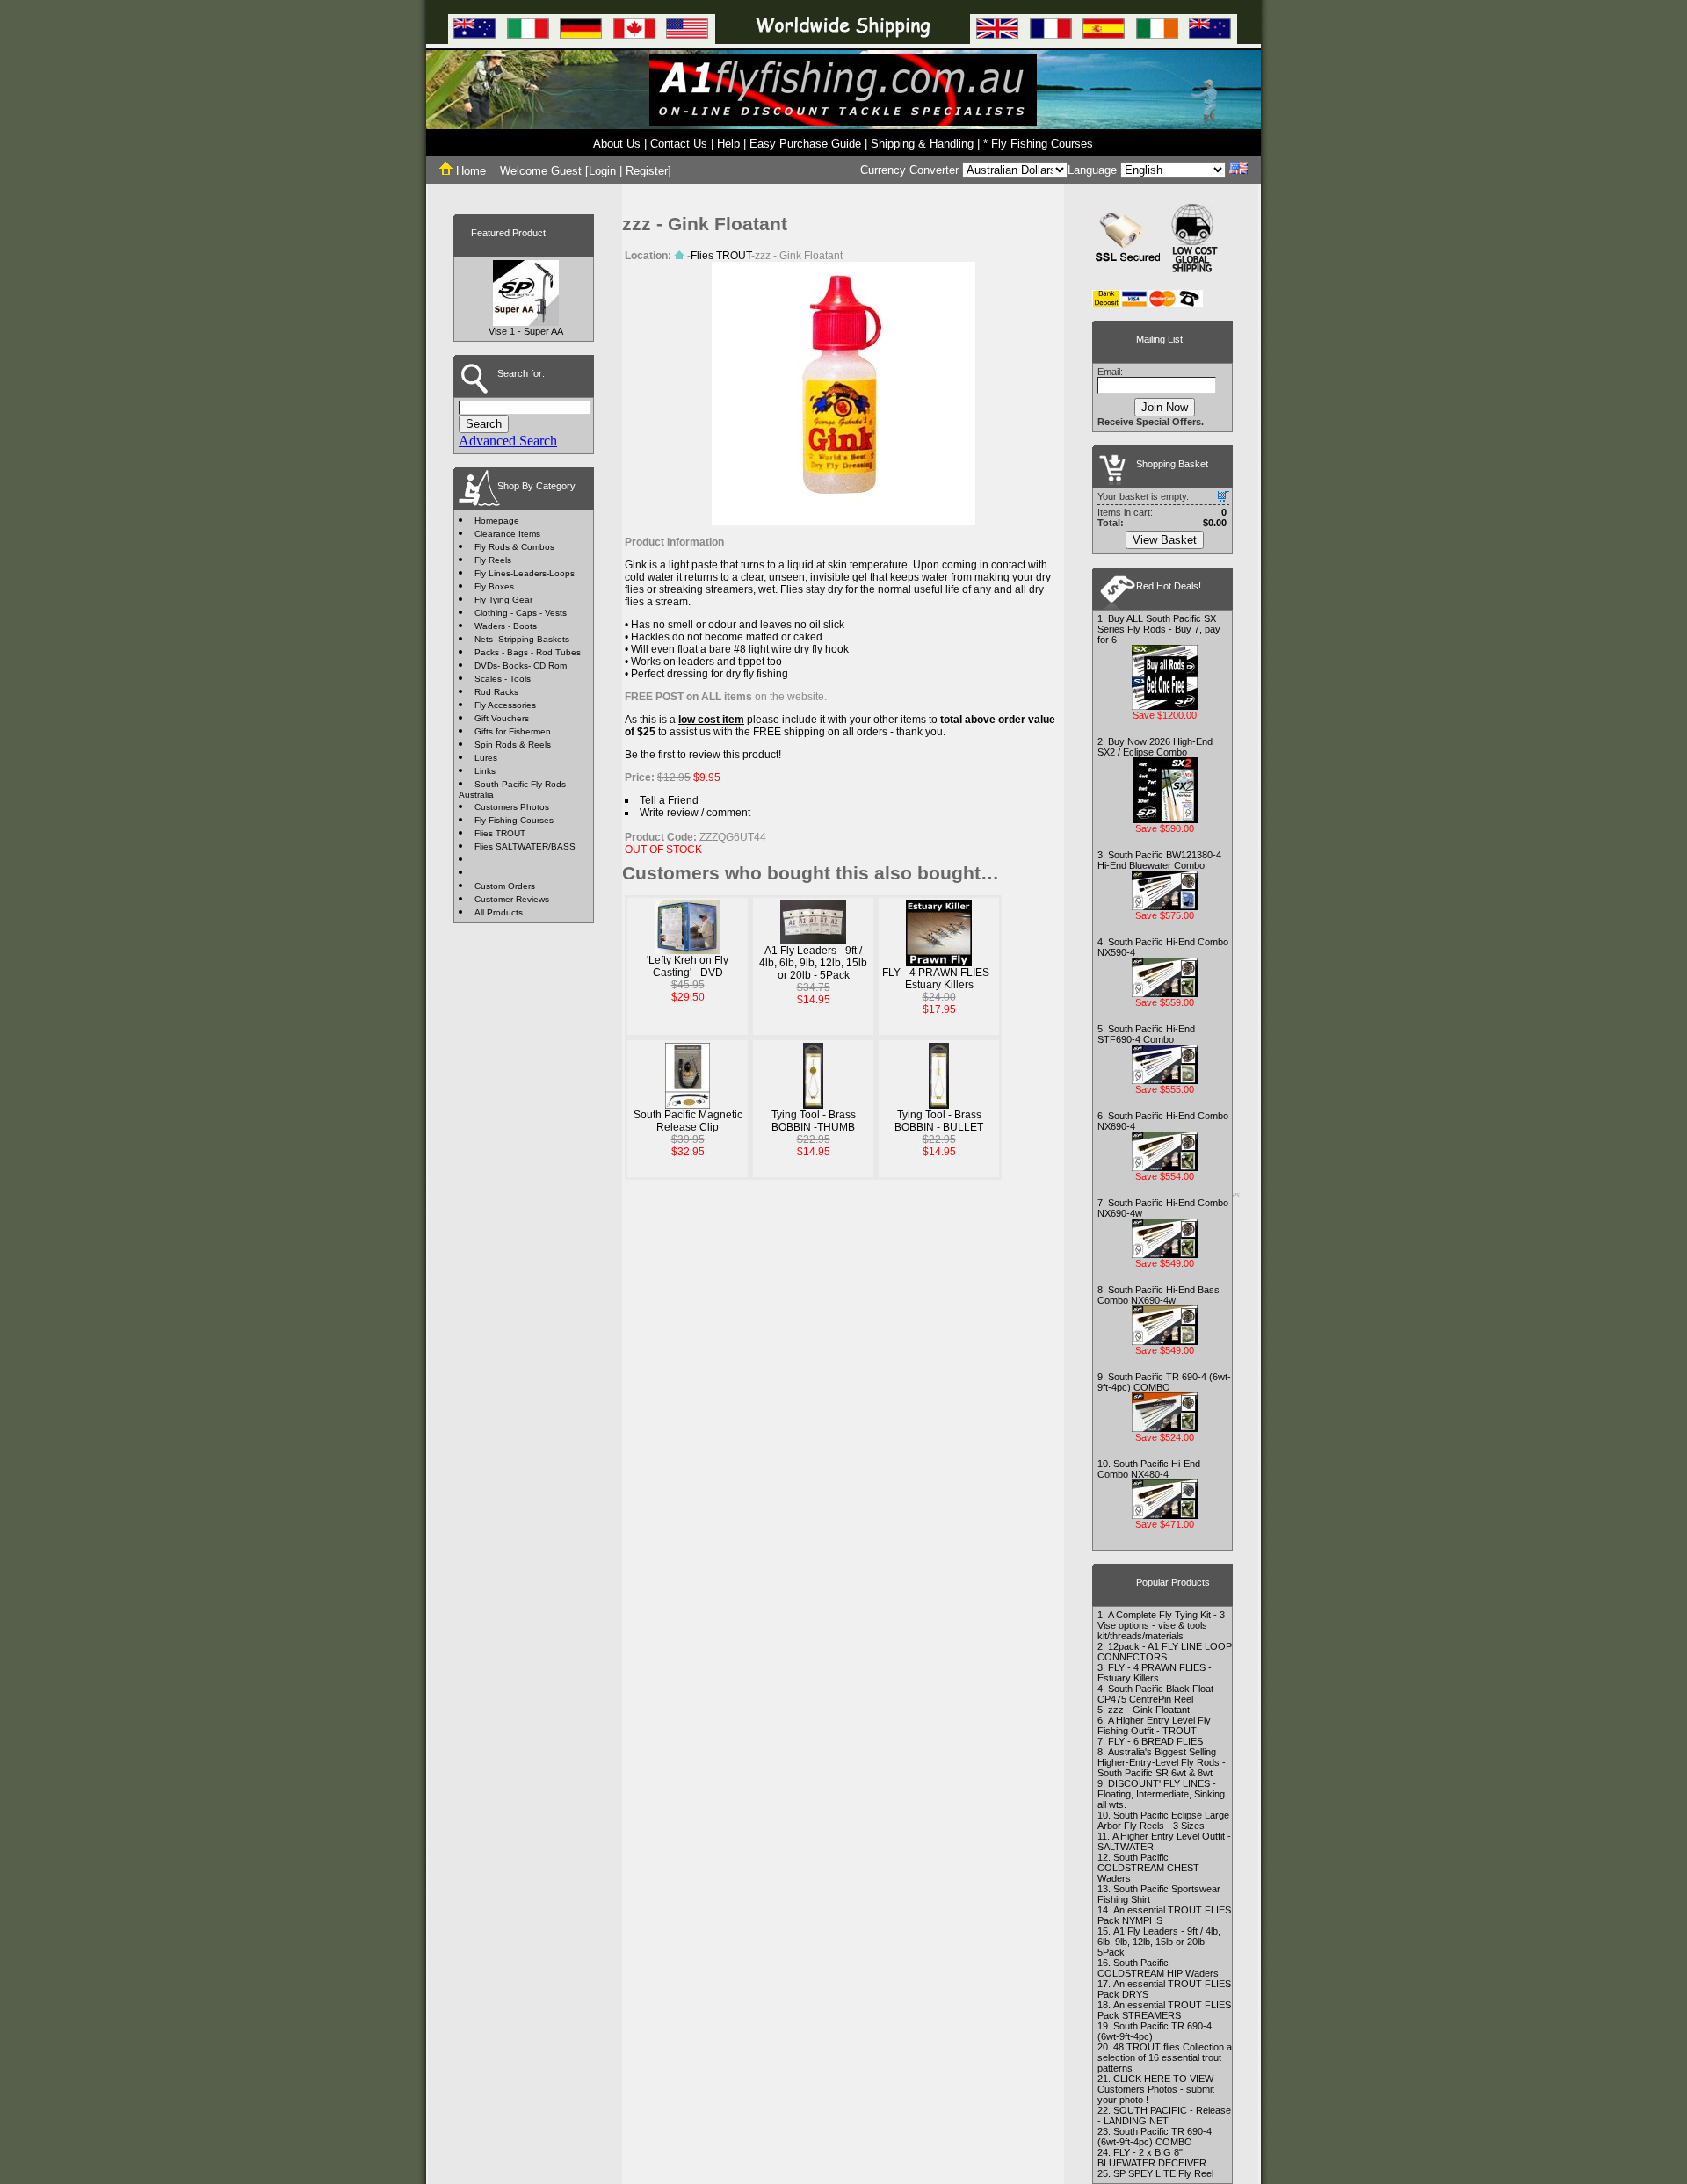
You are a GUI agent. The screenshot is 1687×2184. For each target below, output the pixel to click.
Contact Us (679, 144)
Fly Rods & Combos (514, 547)
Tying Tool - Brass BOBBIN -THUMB (814, 1121)
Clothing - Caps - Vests (521, 613)
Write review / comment (695, 813)
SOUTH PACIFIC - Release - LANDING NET (1164, 2115)
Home (469, 171)
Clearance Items (507, 534)
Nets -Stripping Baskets (522, 639)
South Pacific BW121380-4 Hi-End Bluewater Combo (1159, 860)
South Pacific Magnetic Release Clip (688, 1121)
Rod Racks (496, 692)
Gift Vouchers (502, 718)
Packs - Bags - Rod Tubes (528, 652)
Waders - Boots (506, 626)
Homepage (497, 521)
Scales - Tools (503, 679)
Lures (486, 758)
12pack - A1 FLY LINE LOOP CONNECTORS (1165, 1652)
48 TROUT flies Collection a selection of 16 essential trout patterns (1165, 2057)
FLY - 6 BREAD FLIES (1155, 1741)
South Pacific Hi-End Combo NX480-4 (1149, 1469)
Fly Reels (493, 560)
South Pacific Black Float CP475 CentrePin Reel (1155, 1694)
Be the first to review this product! (703, 755)
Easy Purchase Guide (805, 144)
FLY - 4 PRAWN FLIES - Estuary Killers (939, 979)
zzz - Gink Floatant (1149, 1710)
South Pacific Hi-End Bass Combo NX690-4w (1158, 1295)
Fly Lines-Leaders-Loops (525, 573)
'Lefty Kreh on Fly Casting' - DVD (688, 966)
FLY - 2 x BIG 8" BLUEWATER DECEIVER (1152, 2158)
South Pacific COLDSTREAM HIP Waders (1158, 1968)
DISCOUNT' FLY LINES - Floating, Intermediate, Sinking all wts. (1161, 1794)
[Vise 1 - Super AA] (526, 321)
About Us (617, 144)
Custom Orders (505, 886)
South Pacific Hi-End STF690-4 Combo (1146, 1034)
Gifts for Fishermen (513, 731)
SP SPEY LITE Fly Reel (1163, 2173)
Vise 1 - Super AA (526, 331)
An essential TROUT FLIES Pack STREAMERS (1164, 2010)
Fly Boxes (494, 586)
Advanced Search (508, 441)
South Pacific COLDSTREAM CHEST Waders (1148, 1868)
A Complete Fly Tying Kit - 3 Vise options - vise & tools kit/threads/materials (1161, 1625)
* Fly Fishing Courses (1038, 144)
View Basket (1165, 540)
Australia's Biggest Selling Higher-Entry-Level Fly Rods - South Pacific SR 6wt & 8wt (1162, 1762)
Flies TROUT (500, 833)
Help (728, 144)
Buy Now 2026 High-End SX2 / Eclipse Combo (1155, 747)
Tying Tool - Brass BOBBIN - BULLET (939, 1121)
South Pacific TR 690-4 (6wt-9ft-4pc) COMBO (1164, 1382)
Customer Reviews (512, 899)
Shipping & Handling (922, 144)
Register (647, 171)
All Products (499, 912)
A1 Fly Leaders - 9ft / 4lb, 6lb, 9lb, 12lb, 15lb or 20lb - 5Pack (813, 963)
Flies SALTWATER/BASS (525, 846)
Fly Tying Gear (503, 600)
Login (602, 171)
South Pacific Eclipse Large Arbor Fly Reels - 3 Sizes (1163, 1820)
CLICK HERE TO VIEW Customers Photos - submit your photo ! (1156, 2089)
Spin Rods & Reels (513, 745)
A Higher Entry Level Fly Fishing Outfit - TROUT (1154, 1725)
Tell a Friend (669, 800)
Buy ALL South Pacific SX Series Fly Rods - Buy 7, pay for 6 (1159, 629)
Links (485, 771)
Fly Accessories (505, 705)
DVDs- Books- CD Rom (521, 665)
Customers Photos (512, 807)
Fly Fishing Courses (514, 820)
